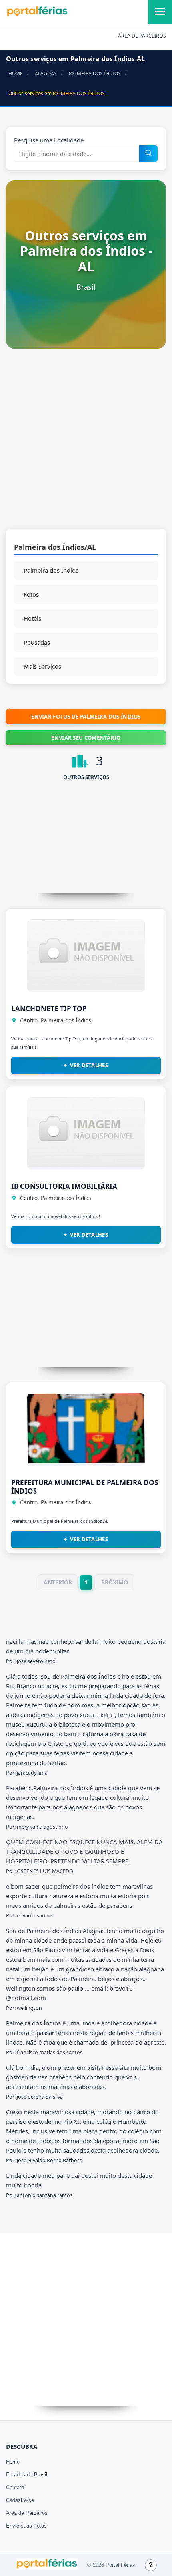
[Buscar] (148, 154)
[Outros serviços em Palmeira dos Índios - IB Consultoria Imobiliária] (86, 1165)
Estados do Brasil (27, 2475)
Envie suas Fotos (26, 2526)
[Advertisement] (86, 443)
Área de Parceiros (27, 2513)
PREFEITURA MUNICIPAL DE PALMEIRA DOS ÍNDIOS (85, 1487)
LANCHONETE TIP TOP (49, 1009)
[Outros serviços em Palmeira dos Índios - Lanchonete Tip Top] (86, 987)
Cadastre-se (20, 2500)
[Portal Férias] (37, 15)
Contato (15, 2487)
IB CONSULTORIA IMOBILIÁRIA (64, 1186)
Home (13, 2462)
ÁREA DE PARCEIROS (142, 36)
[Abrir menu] (160, 12)
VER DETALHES (89, 1065)
